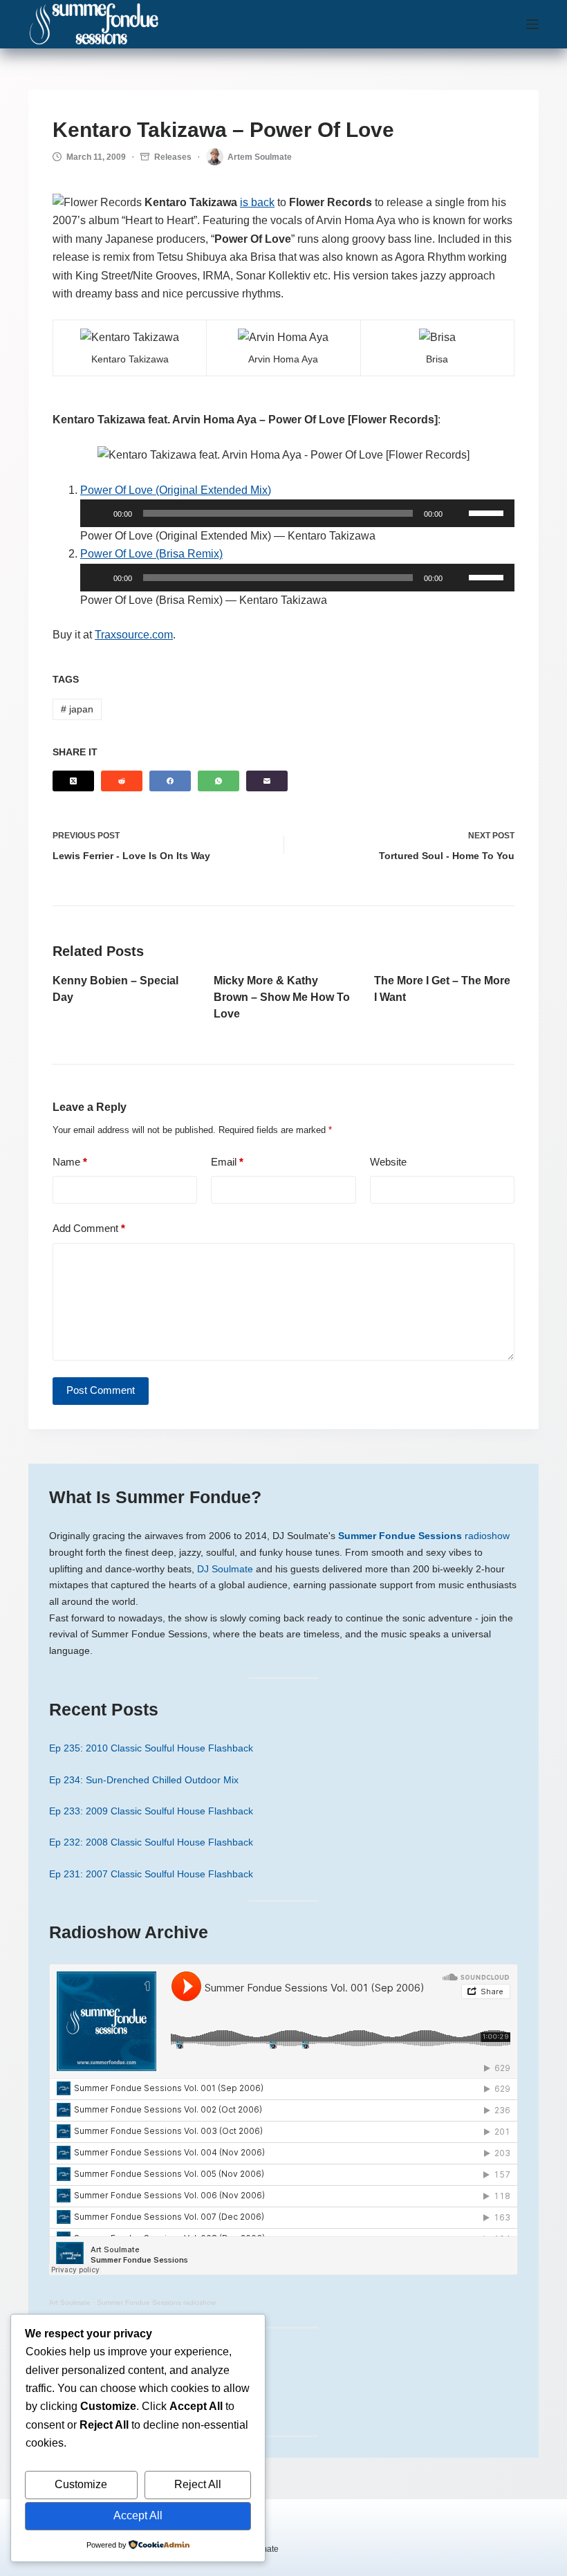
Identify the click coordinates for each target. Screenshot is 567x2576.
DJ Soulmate (225, 1569)
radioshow (424, 1536)
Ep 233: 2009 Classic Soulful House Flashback (151, 1811)
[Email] (267, 781)
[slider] (488, 512)
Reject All (198, 2484)
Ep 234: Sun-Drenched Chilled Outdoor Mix (144, 1780)
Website (388, 1162)
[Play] (98, 513)
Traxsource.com (134, 635)
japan (77, 709)
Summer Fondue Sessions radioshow (156, 2302)
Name (70, 1162)
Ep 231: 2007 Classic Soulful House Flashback (151, 1874)
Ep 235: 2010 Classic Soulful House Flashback (151, 1748)
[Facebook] (170, 781)
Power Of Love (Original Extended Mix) (176, 490)
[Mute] (458, 513)
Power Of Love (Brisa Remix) (151, 554)
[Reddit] (122, 781)
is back (257, 202)
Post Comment (101, 1390)
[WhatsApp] (219, 781)
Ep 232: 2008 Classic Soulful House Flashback (151, 1842)
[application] (297, 513)
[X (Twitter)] (73, 781)
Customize (81, 2484)
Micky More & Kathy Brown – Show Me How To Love (282, 997)
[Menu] (532, 24)
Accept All (138, 2515)
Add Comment (89, 1228)
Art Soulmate (70, 2302)
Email (227, 1162)
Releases (173, 157)
